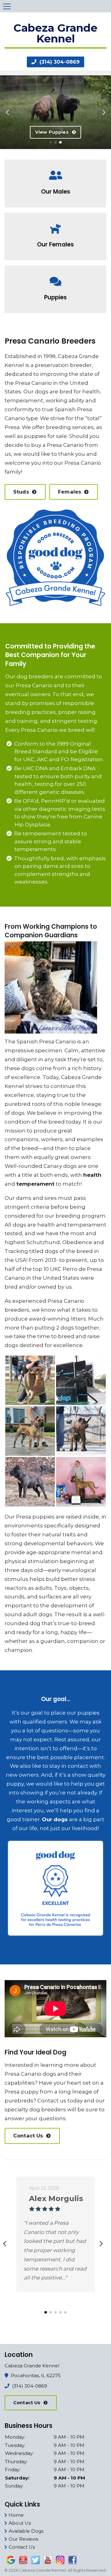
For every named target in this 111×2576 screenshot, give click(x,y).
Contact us (52, 2101)
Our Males (56, 192)
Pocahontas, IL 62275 (36, 2375)
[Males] (55, 171)
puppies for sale (45, 436)
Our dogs (36, 392)
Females (70, 492)
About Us (20, 2523)
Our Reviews (23, 2539)
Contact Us (28, 2136)
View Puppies (52, 132)
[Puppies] (55, 277)
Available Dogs (26, 2531)
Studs (21, 492)
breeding (58, 427)
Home (16, 2515)
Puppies (55, 297)
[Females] (55, 224)
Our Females (55, 244)
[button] (7, 110)
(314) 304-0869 (59, 62)
